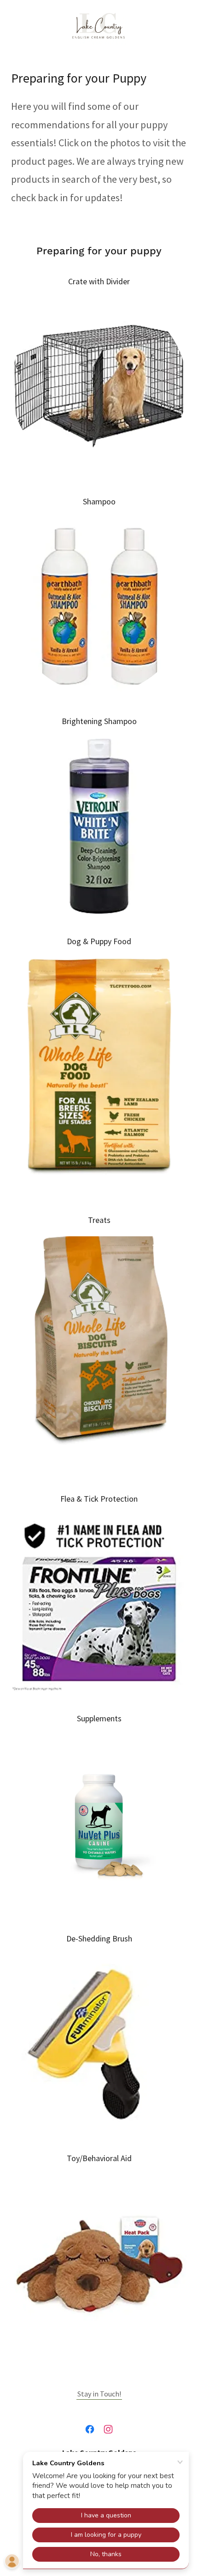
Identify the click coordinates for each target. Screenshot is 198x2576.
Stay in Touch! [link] (99, 2394)
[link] (99, 26)
